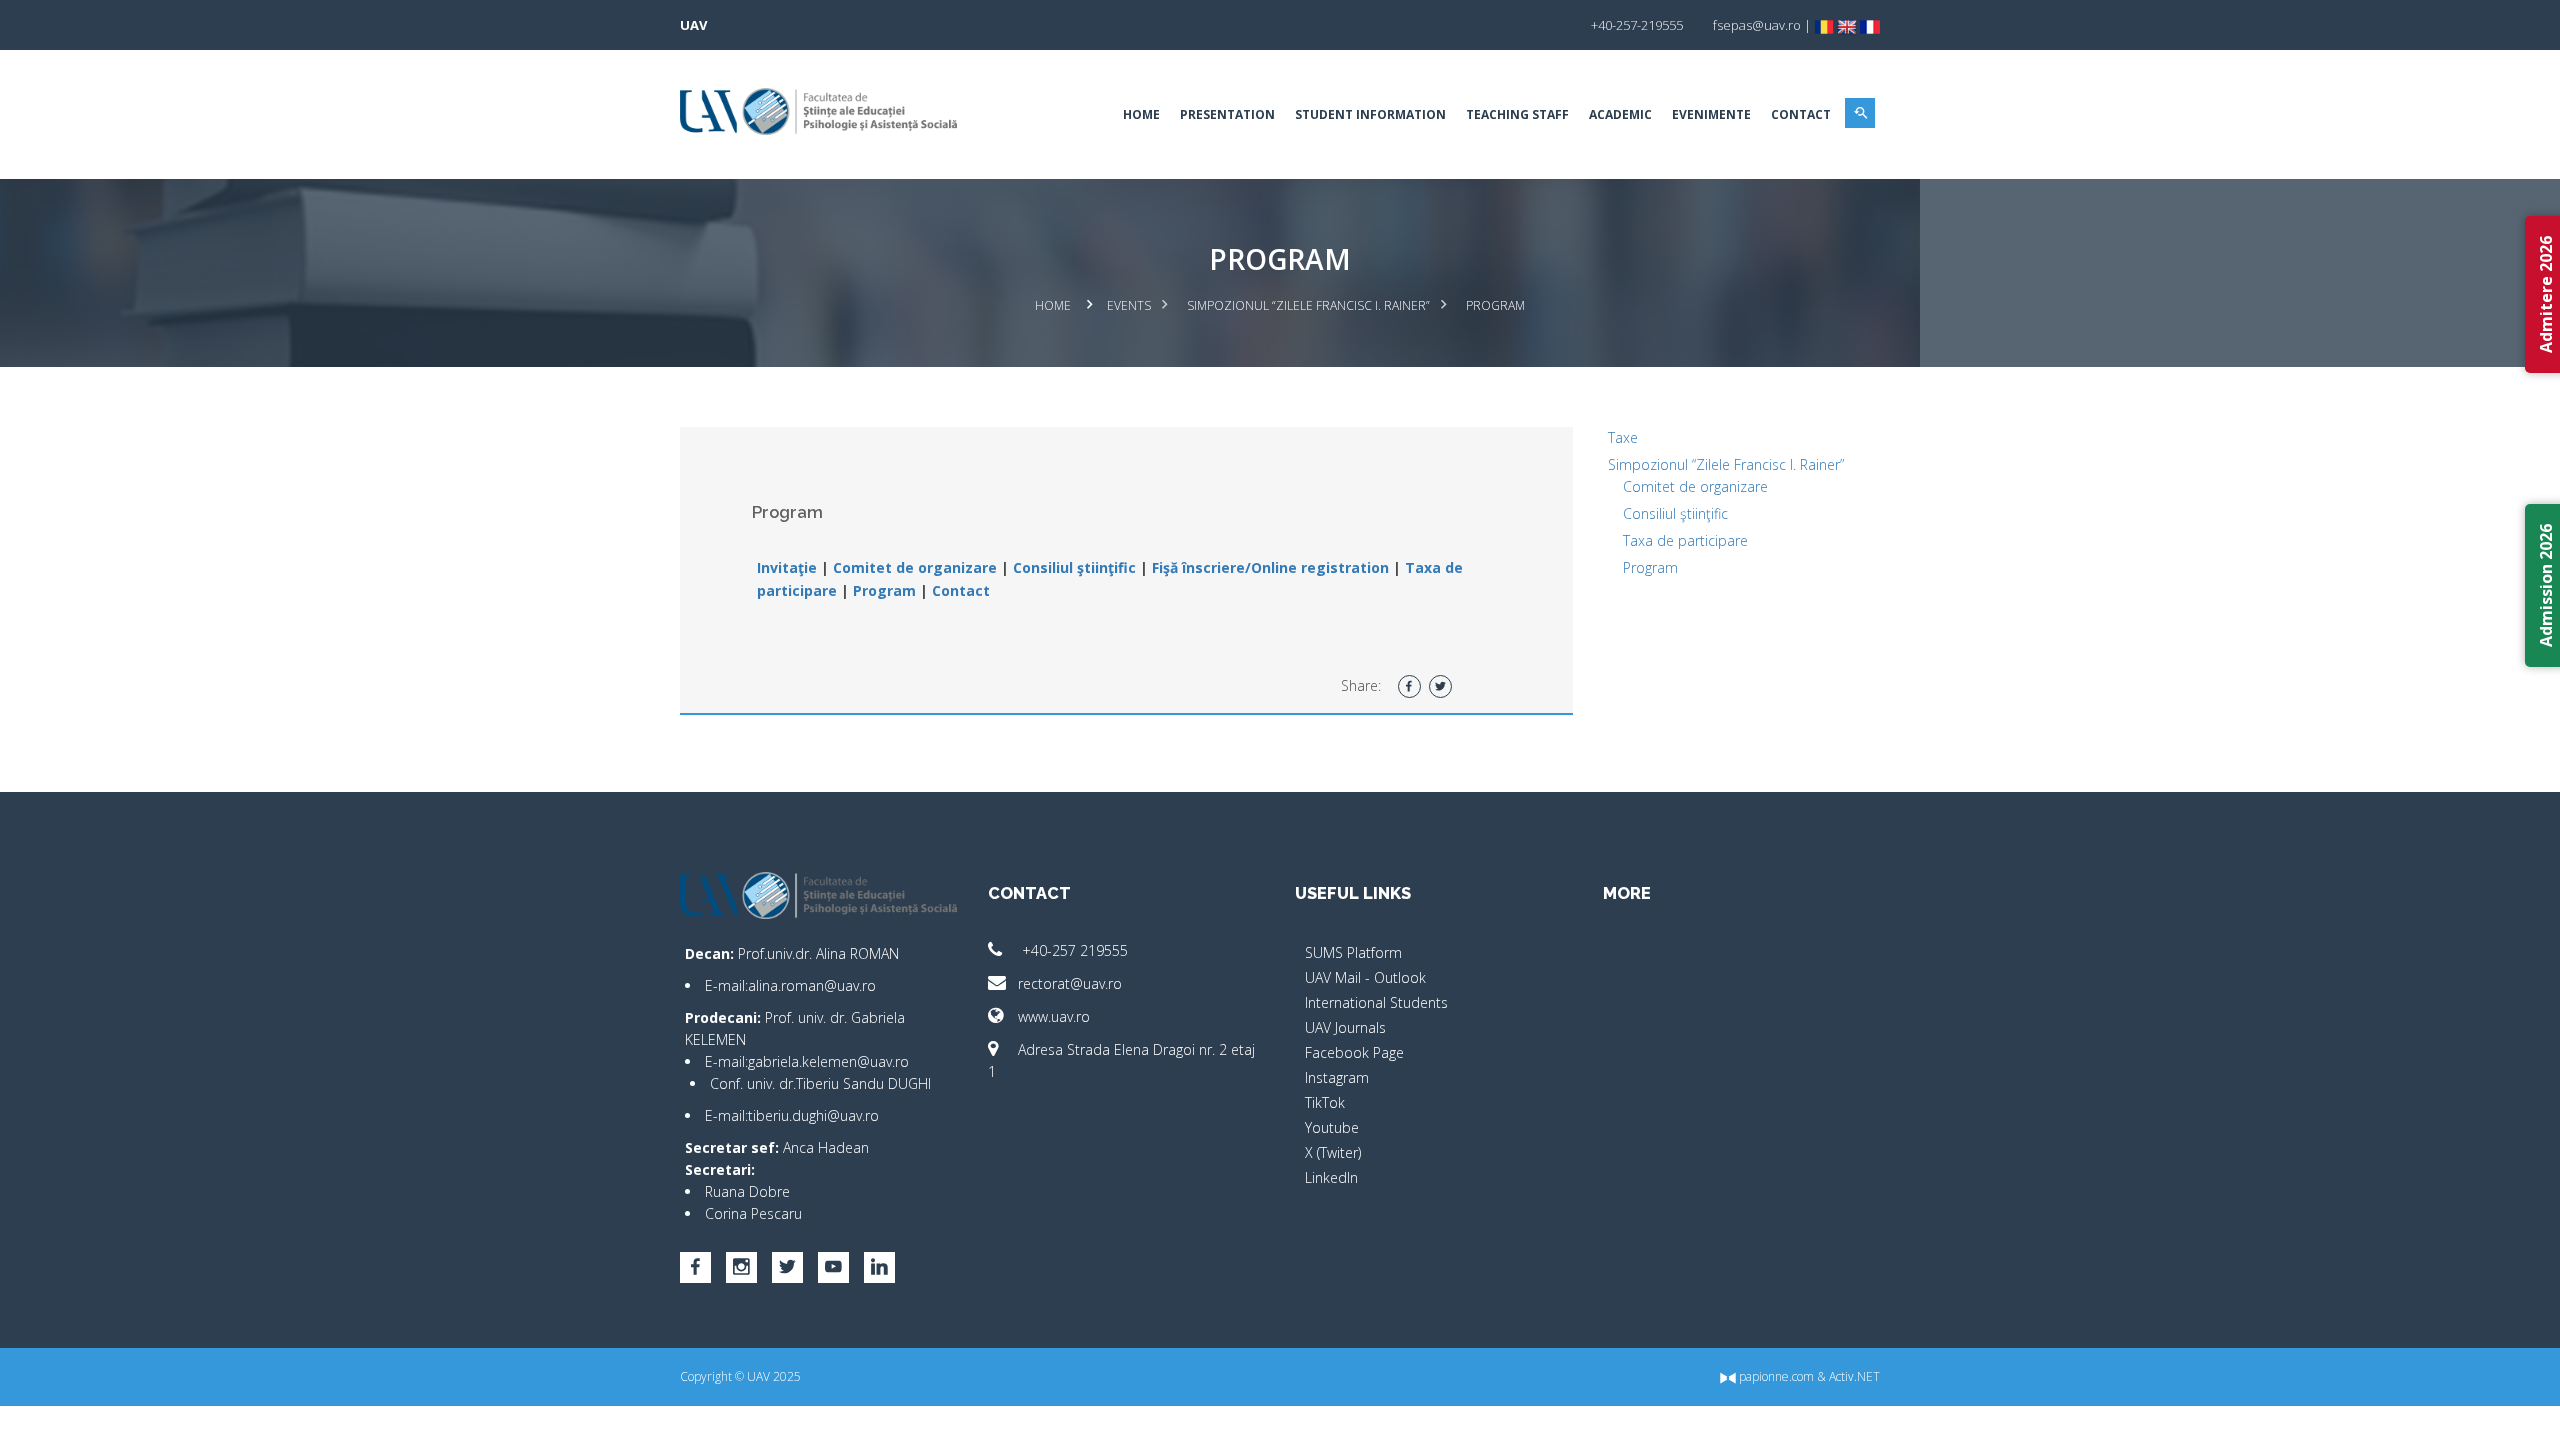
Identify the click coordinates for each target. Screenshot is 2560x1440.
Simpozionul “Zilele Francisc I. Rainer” (1308, 305)
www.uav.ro (1054, 1016)
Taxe (1623, 437)
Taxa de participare (1685, 540)
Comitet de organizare (913, 567)
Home (1141, 114)
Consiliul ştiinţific (1074, 567)
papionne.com (1775, 1376)
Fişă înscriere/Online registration (1270, 567)
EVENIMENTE (1711, 114)
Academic (1620, 114)
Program (882, 590)
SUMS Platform (1353, 952)
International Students (1376, 1002)
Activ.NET (1854, 1376)
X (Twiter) (1333, 1152)
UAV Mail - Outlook (1365, 977)
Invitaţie (787, 567)
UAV (693, 25)
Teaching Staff (1517, 114)
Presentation (1227, 114)
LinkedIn (1331, 1177)
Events (1129, 305)
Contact (1801, 114)
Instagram (1337, 1077)
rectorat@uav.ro (1070, 983)
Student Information (1370, 114)
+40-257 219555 (1073, 950)
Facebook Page (1354, 1052)
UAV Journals (1345, 1027)
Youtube (1332, 1127)
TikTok (1325, 1102)
